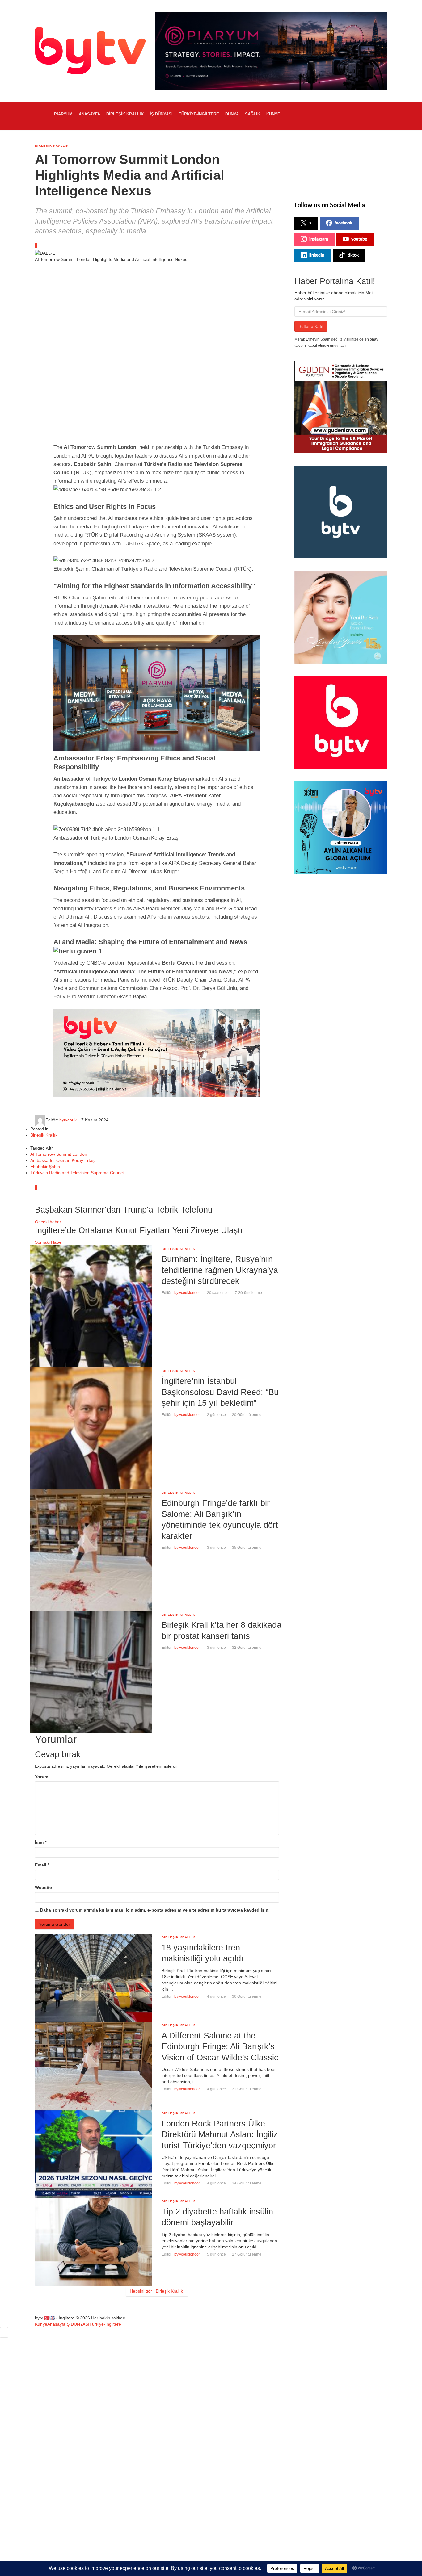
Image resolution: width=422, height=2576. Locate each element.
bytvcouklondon (188, 1293)
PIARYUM (63, 114)
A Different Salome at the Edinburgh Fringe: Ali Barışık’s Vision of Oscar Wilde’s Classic (220, 2046)
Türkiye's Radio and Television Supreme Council (77, 1173)
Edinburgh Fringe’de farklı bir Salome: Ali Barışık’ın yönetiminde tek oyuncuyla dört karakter (220, 1519)
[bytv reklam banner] (157, 1053)
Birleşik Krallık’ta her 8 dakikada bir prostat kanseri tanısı (222, 1630)
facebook (343, 223)
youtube (359, 239)
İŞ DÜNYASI (161, 114)
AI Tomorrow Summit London (59, 1154)
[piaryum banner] (157, 693)
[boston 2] (341, 617)
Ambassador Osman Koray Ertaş (62, 1160)
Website (43, 1887)
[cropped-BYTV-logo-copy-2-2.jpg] (341, 722)
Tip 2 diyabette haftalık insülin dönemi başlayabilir (217, 2217)
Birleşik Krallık (125, 114)
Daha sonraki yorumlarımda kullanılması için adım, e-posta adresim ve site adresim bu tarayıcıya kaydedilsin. (155, 1910)
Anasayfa (89, 114)
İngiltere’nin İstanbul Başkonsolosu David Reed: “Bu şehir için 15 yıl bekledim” (220, 1392)
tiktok (353, 255)
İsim (41, 1842)
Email (42, 1865)
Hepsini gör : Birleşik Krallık (156, 2291)
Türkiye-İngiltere (199, 114)
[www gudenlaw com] (341, 407)
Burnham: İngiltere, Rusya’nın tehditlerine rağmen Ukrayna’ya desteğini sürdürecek (220, 1270)
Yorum (42, 1777)
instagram (319, 239)
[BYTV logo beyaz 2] (341, 512)
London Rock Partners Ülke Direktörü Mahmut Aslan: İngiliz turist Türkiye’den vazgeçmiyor (220, 2134)
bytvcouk (68, 1120)
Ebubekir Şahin (45, 1167)
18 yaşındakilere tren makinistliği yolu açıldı (203, 1953)
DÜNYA (232, 114)
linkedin (317, 255)
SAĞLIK (253, 114)
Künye (273, 114)
